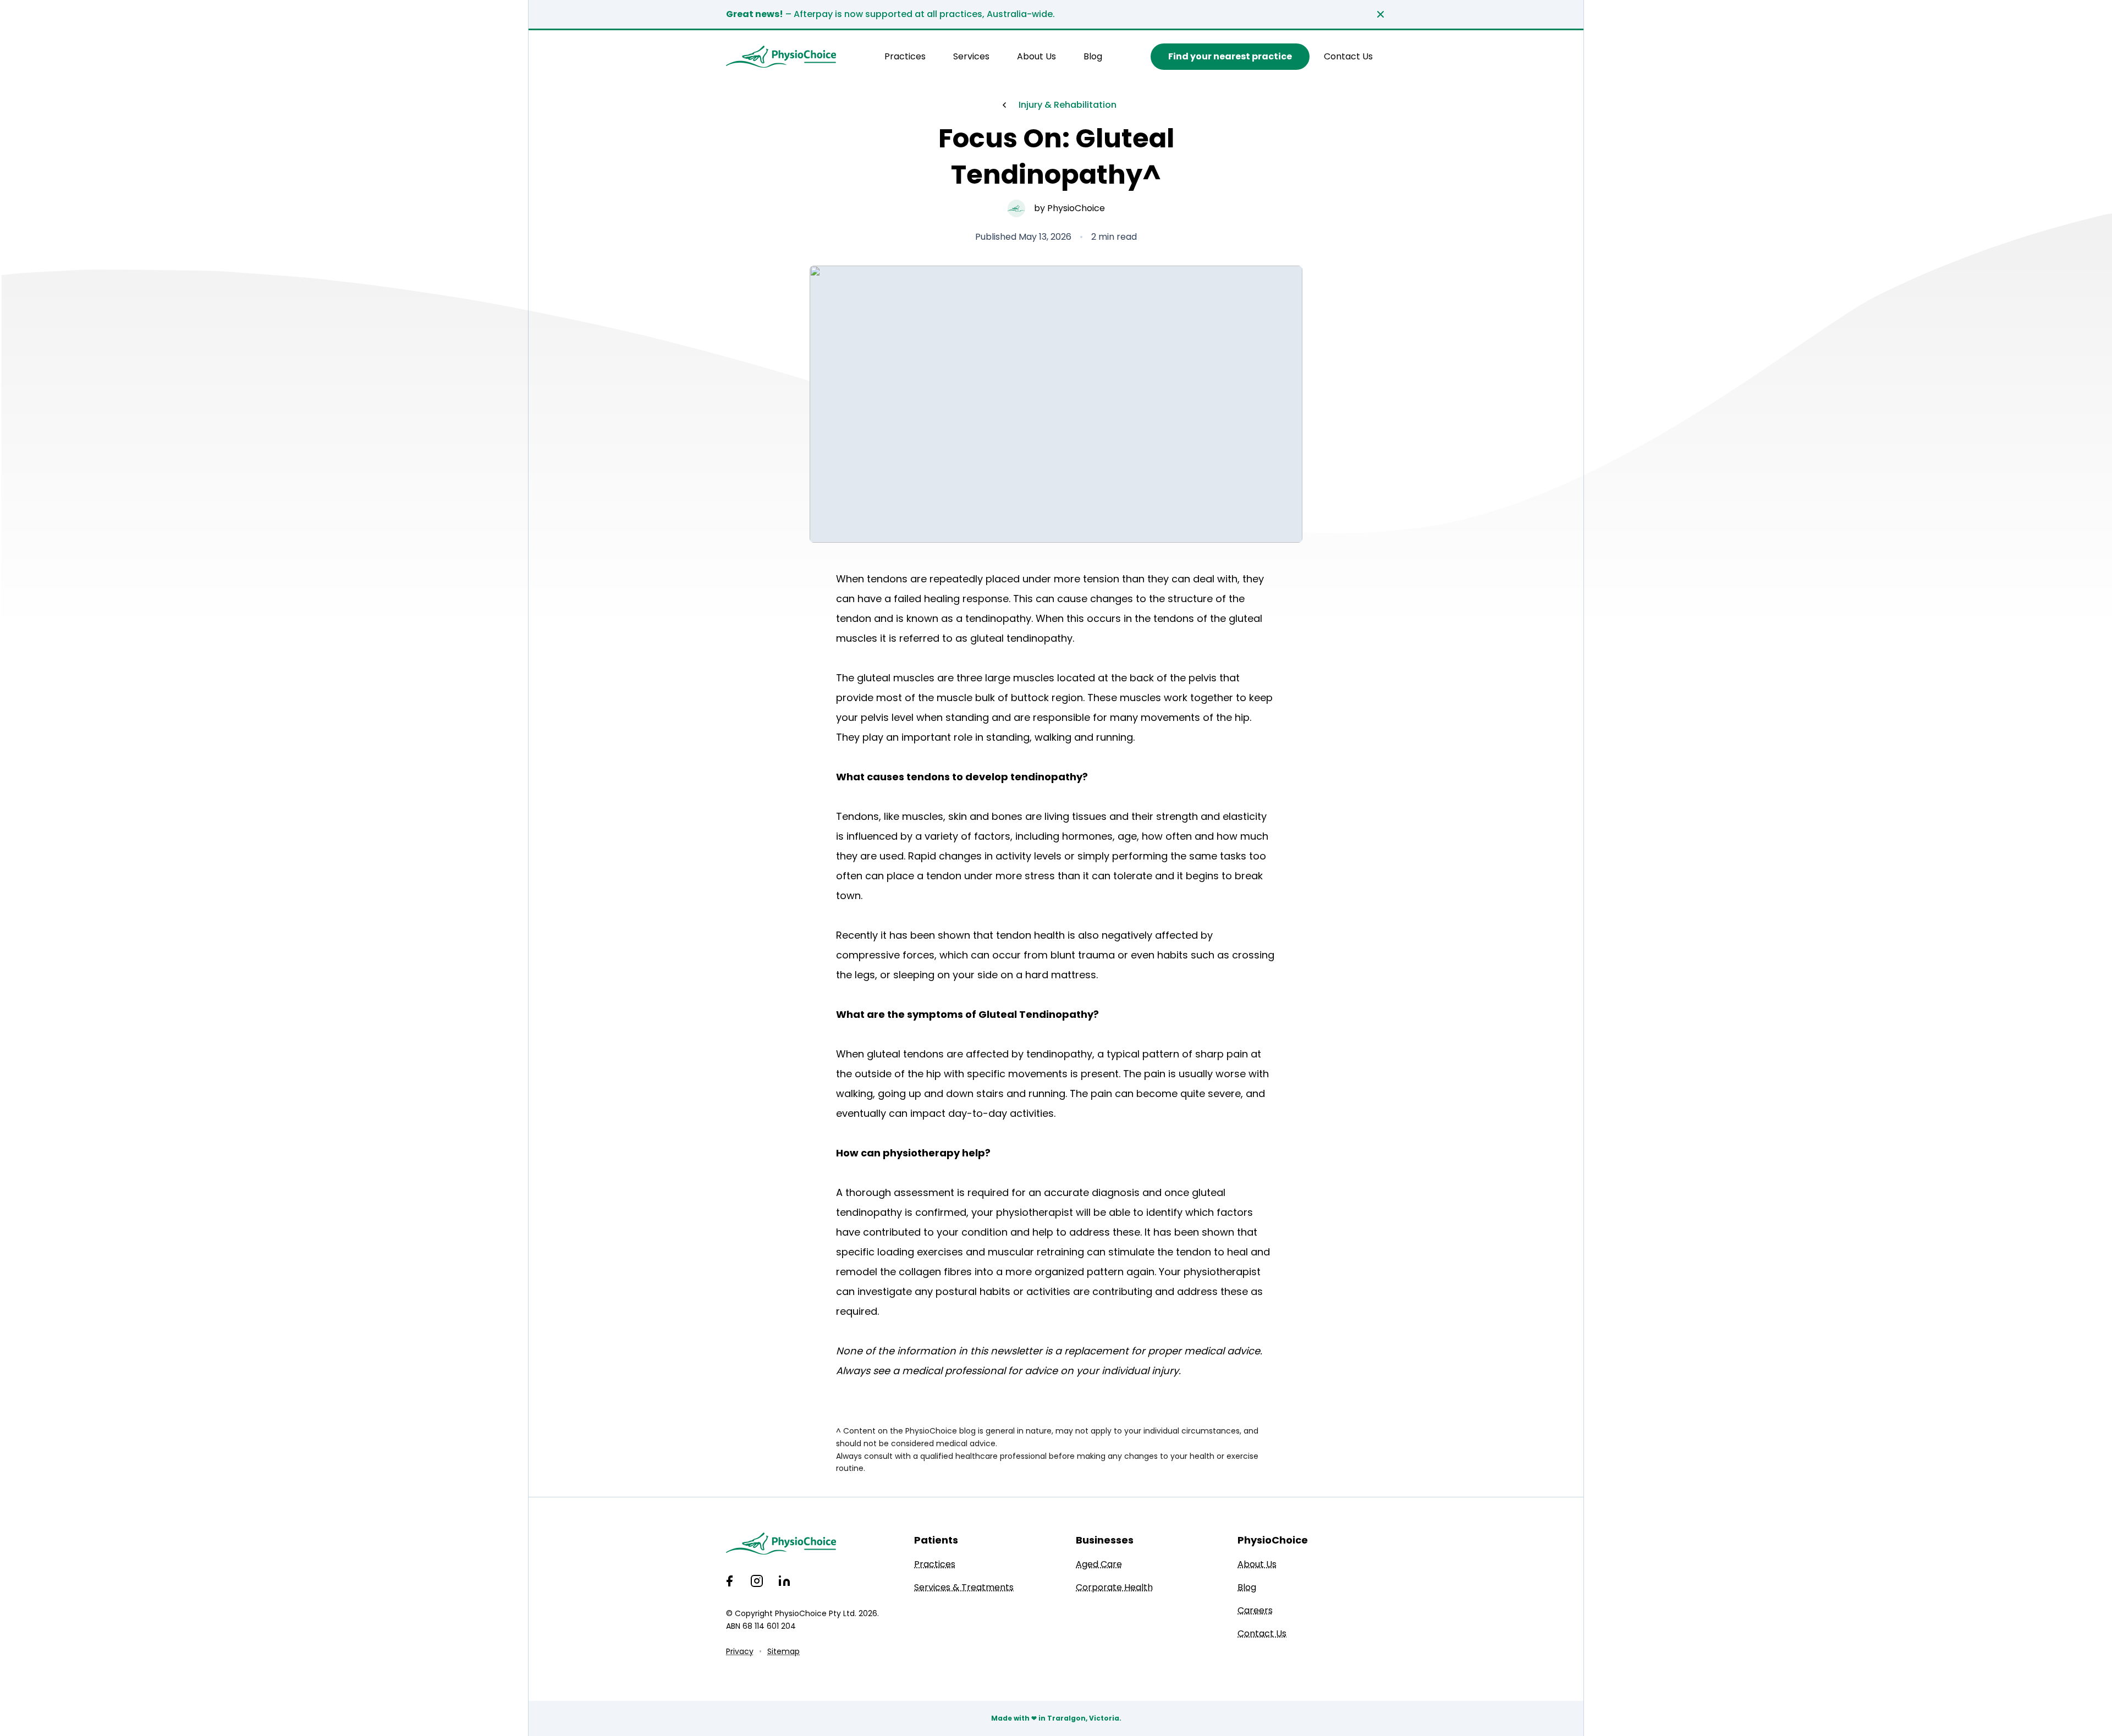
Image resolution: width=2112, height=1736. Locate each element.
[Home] (802, 1544)
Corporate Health (1114, 1587)
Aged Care (1099, 1564)
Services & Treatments (964, 1587)
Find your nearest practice (1230, 56)
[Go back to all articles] (1004, 105)
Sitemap (783, 1651)
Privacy (740, 1651)
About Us (1036, 56)
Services (971, 56)
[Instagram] (757, 1581)
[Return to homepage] (781, 57)
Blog (1093, 56)
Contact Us (1348, 56)
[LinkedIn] (784, 1581)
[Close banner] (1380, 14)
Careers (1255, 1610)
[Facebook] (729, 1581)
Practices (905, 56)
